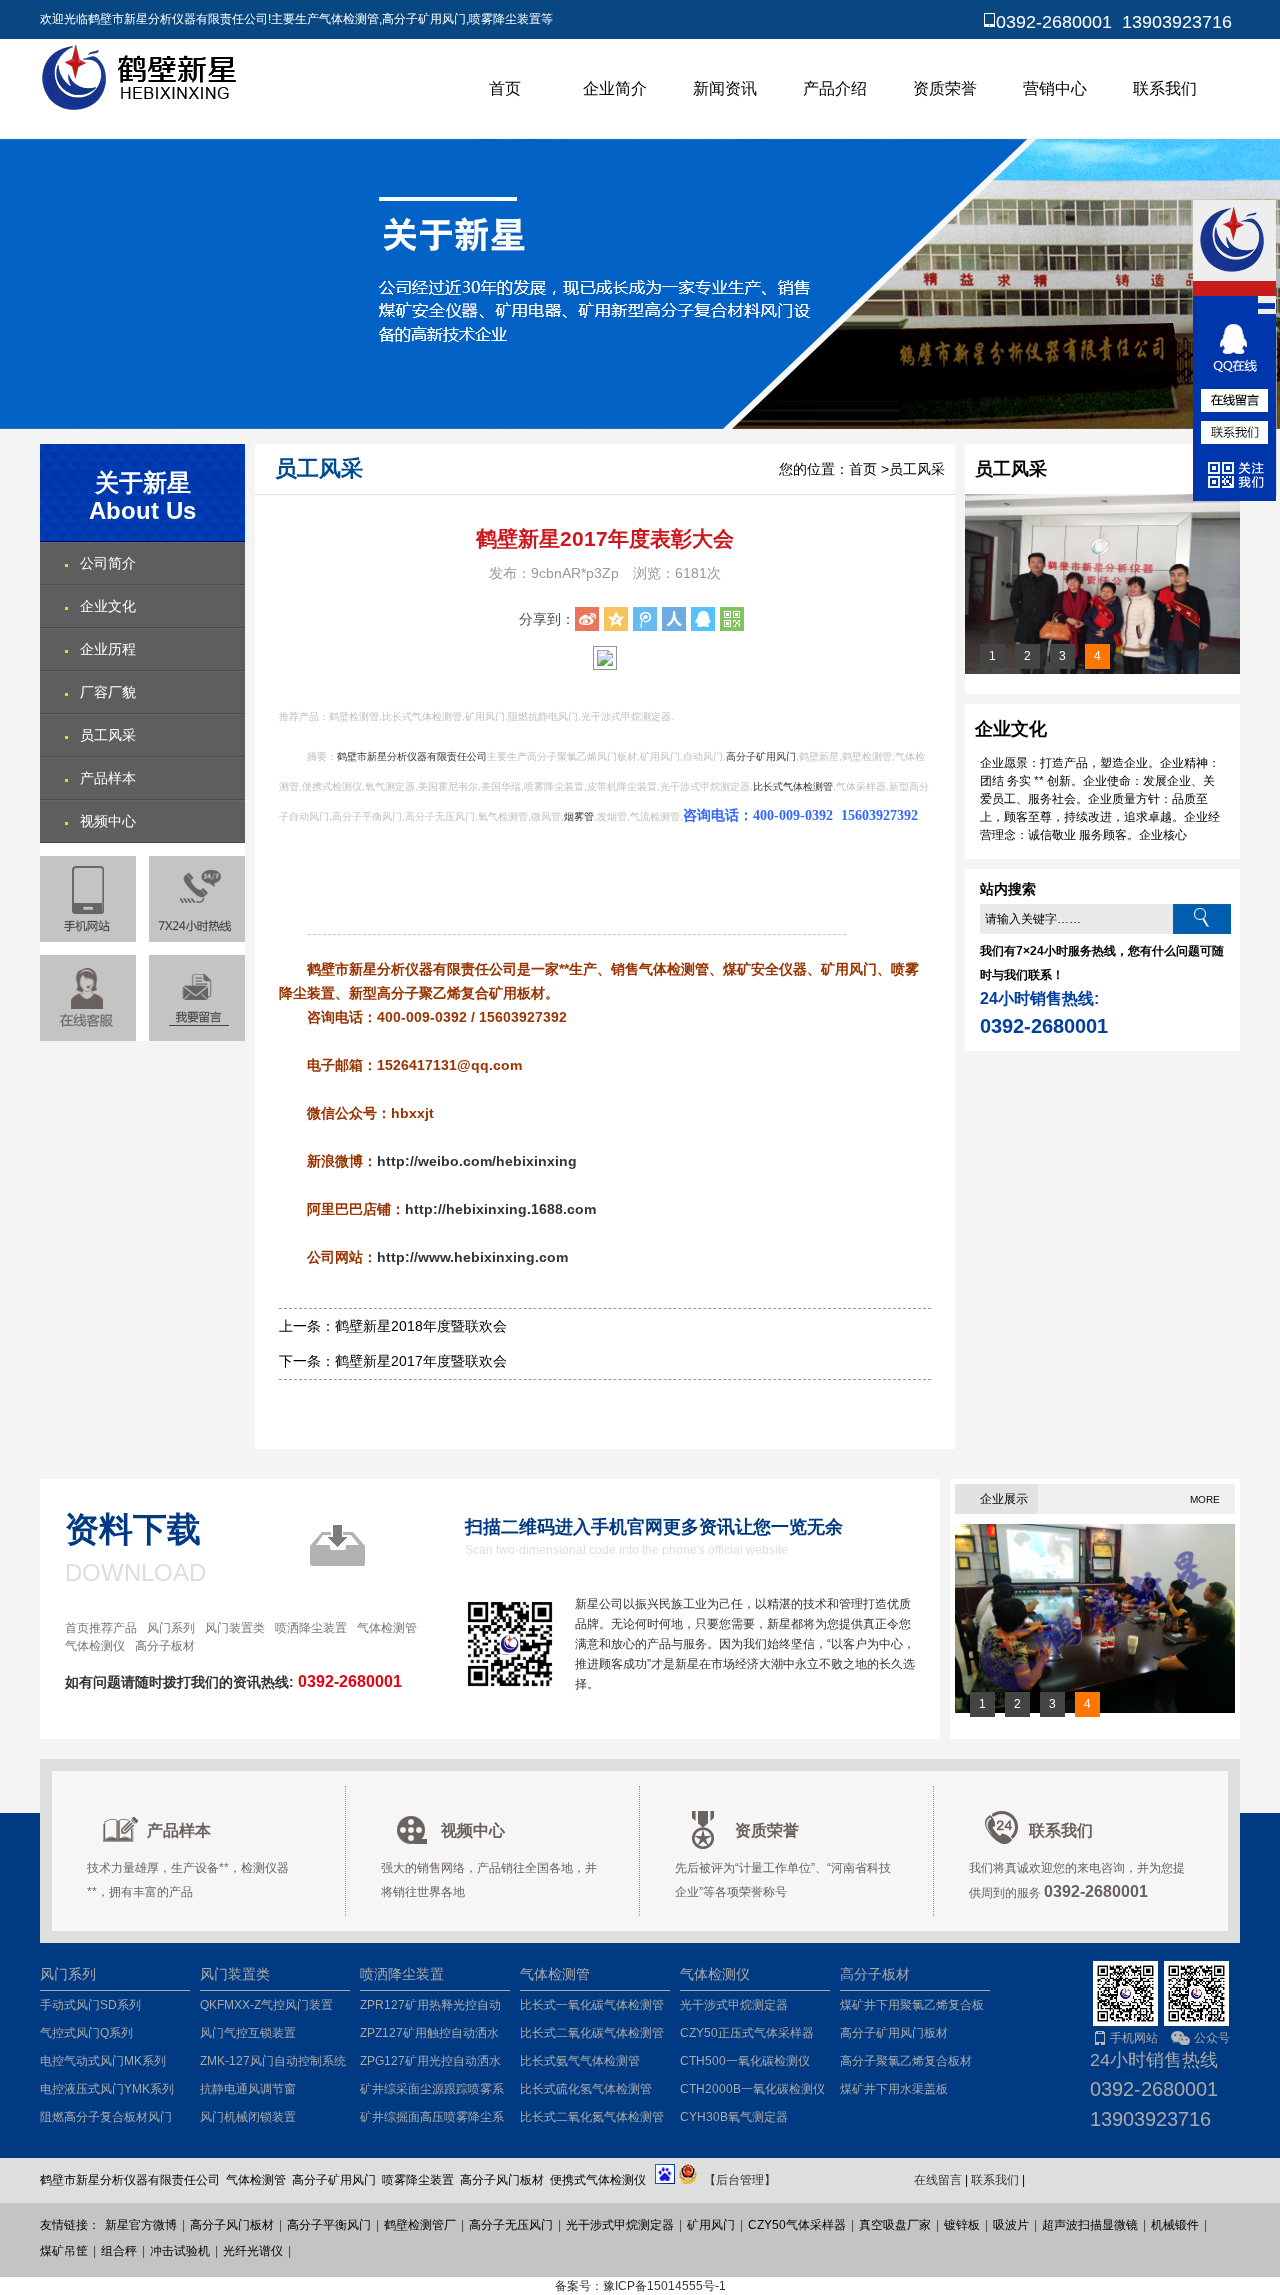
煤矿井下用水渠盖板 (894, 2089)
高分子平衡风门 (329, 2225)
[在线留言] (197, 998)
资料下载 (133, 1529)
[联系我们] (1235, 432)
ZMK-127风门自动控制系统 (273, 2061)
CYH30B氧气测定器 (734, 2117)
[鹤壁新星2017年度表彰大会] (1102, 670)
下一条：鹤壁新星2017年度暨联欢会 (393, 1361)
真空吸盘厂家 (895, 2225)
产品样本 (108, 778)
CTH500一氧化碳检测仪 (745, 2061)
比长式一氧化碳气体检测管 (592, 2005)
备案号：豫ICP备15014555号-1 (640, 2286)
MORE (1205, 1499)
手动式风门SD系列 (90, 2005)
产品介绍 (835, 88)
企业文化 (108, 606)
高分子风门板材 (232, 2225)
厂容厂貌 (108, 692)
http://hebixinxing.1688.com (500, 1209)
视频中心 (108, 821)
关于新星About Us (142, 496)
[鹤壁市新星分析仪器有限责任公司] (142, 107)
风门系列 (171, 1628)
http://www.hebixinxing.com (472, 1257)
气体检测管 (387, 1628)
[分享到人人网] (674, 619)
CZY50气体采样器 (797, 2225)
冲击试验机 (180, 2251)
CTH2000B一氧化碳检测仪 (752, 2089)
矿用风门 (711, 2225)
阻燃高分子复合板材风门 (106, 2117)
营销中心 (1055, 88)
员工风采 (108, 735)
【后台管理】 (740, 2180)
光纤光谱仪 (253, 2251)
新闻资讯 (725, 88)
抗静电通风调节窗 (248, 2089)
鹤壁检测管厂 (420, 2225)
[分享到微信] (732, 619)
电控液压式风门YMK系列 (107, 2089)
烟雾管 (579, 816)
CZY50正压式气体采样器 (747, 2033)
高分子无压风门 (511, 2225)
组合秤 (119, 2251)
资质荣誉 (945, 88)
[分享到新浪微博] (587, 619)
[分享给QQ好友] (703, 619)
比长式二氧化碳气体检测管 (592, 2033)
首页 (505, 88)
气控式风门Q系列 (86, 2033)
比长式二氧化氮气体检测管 (592, 2117)
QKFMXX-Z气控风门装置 (266, 2005)
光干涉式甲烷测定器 (734, 2005)
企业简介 (615, 88)
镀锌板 (962, 2225)
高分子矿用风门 (761, 756)
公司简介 (108, 563)
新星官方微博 (141, 2225)
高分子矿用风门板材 (894, 2033)
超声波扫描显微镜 (1090, 2225)
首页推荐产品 (101, 1628)
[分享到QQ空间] (616, 619)
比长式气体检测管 (793, 786)
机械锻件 (1175, 2225)
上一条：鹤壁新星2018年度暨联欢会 (393, 1326)
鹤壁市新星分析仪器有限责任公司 (412, 756)
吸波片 (1011, 2225)
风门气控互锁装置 (248, 2033)
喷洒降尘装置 (311, 1628)
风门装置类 (235, 1628)
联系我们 (1165, 88)
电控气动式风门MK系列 (103, 2061)
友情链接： (70, 2225)
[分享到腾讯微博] (645, 619)
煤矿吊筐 (64, 2251)
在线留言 (938, 2180)
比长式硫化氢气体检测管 (586, 2089)
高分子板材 (165, 1646)
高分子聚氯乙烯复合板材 (906, 2061)
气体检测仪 (95, 1646)
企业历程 (108, 649)
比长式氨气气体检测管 (580, 2061)
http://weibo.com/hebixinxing (477, 1161)
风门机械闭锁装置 (248, 2117)
